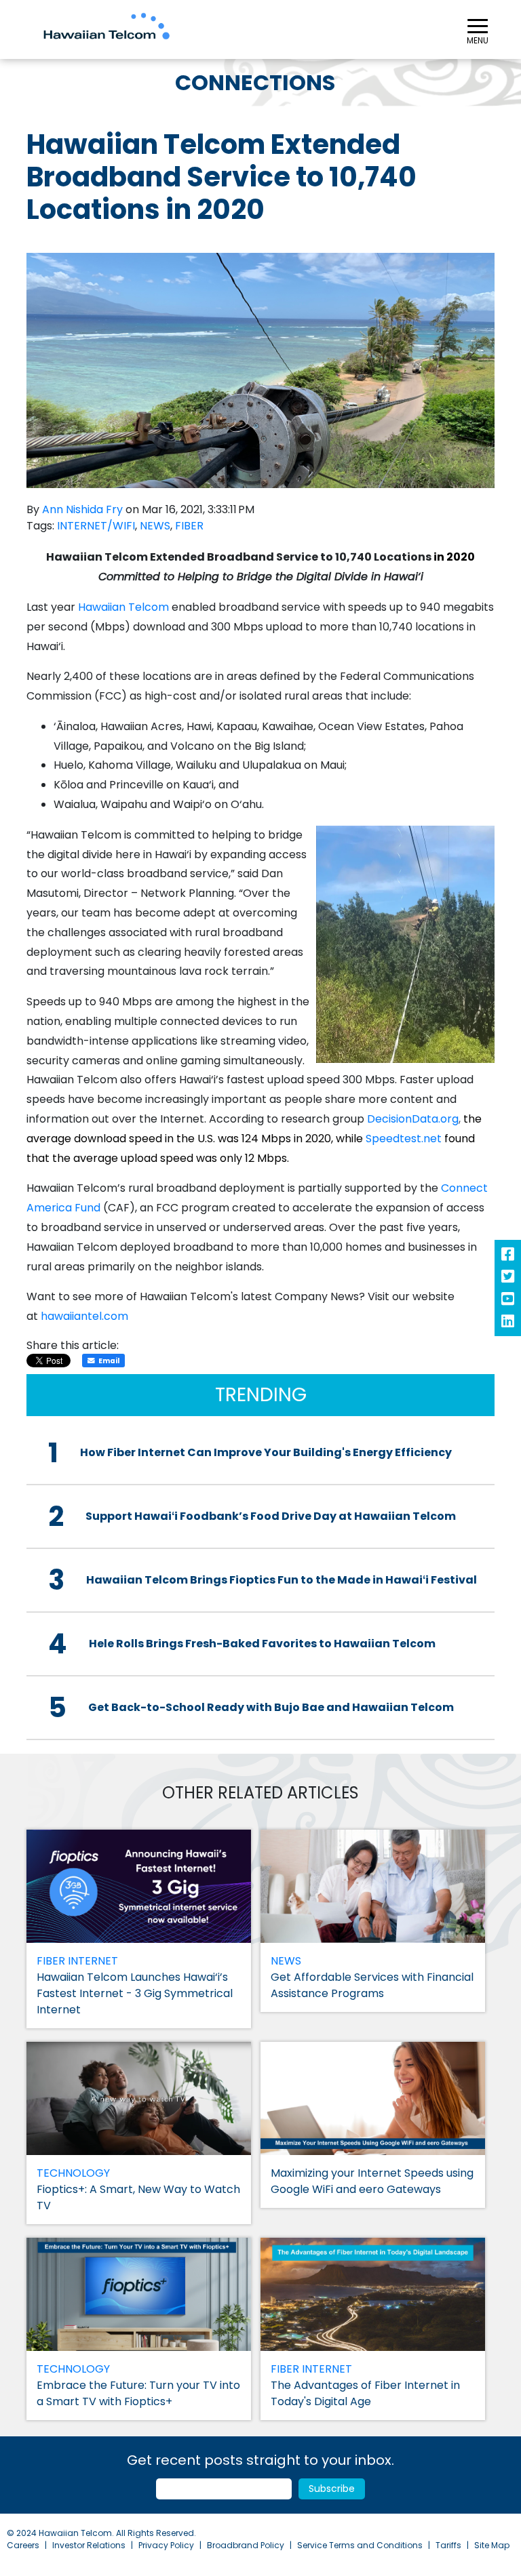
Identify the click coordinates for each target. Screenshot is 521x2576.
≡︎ (478, 28)
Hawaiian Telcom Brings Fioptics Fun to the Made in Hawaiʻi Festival (282, 1580)
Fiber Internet (77, 1961)
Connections (255, 82)
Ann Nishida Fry (82, 509)
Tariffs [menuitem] (448, 2545)
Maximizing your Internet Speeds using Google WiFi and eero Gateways (372, 2181)
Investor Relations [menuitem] (89, 2545)
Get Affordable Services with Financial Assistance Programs (372, 1985)
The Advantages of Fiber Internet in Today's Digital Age (365, 2393)
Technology (73, 2173)
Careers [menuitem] (23, 2545)
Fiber (189, 526)
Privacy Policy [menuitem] (166, 2545)
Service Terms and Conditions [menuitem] (360, 2545)
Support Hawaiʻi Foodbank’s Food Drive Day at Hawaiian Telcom (271, 1516)
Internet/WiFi (96, 526)
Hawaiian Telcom (123, 607)
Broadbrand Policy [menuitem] (246, 2545)
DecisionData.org (413, 1119)
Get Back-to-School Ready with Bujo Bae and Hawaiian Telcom (271, 1707)
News (155, 526)
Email (109, 1361)
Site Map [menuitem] (492, 2545)
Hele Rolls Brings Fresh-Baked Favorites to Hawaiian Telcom (262, 1644)
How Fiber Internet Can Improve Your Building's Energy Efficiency (266, 1452)
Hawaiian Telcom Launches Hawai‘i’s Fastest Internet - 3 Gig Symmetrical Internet (135, 1993)
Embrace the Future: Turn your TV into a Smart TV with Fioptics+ (138, 2393)
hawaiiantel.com (84, 1316)
